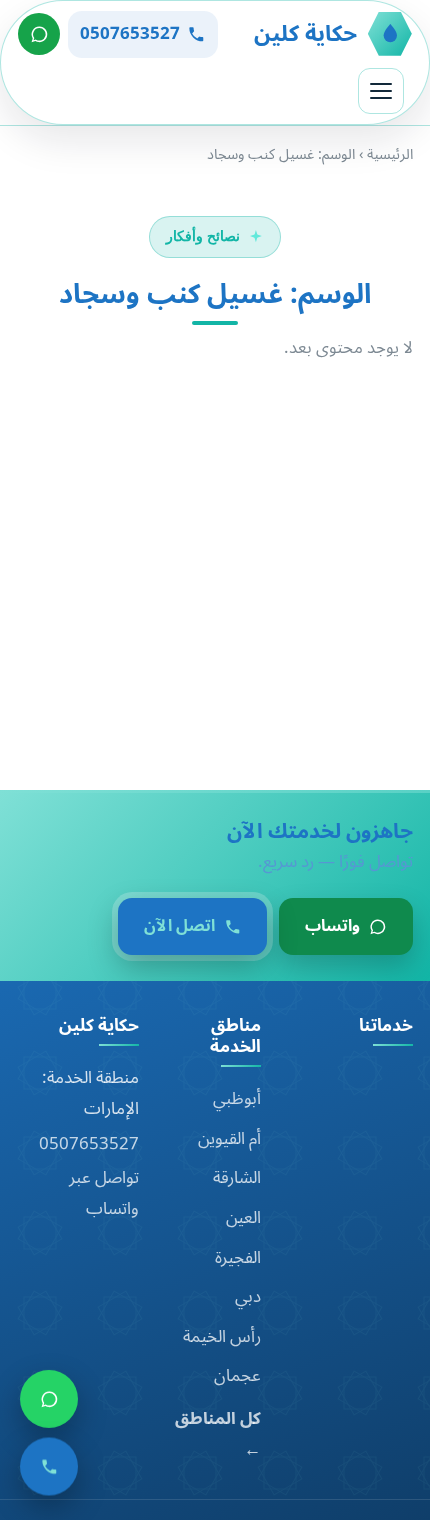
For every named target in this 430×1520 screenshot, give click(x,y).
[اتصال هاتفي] (49, 1471)
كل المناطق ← (218, 1434)
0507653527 (89, 1144)
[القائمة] (381, 91)
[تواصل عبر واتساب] (39, 34)
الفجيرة (238, 1258)
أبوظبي (237, 1099)
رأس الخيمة (222, 1337)
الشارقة (237, 1178)
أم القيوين (229, 1139)
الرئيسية (390, 154)
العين (243, 1218)
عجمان (237, 1376)
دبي (248, 1297)
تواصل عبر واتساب (104, 1193)
